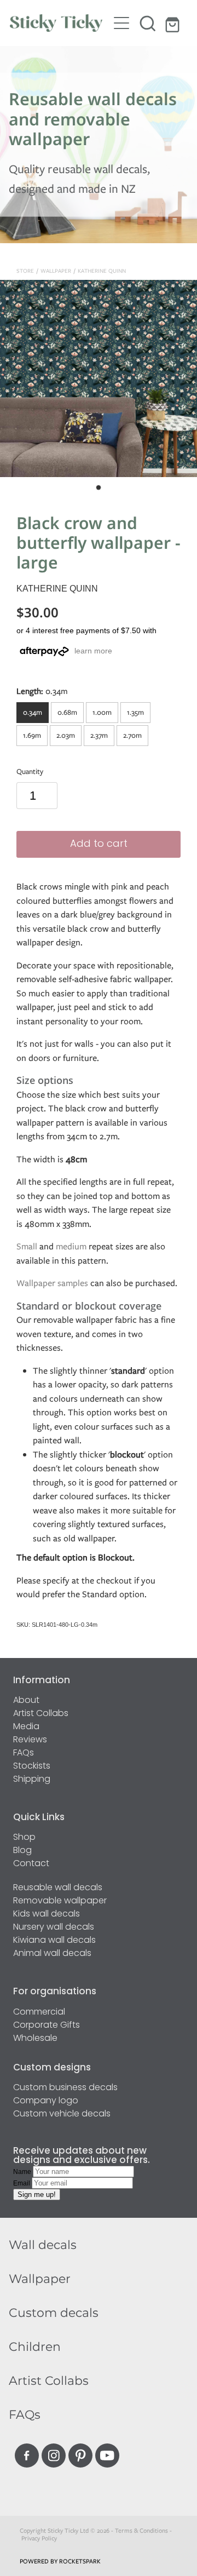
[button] (148, 23)
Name (23, 2172)
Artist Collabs (41, 1714)
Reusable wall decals (58, 1888)
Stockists (32, 1766)
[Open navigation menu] (121, 23)
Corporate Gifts (47, 2026)
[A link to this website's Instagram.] (54, 2455)
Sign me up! (37, 2195)
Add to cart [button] (99, 844)
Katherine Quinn (102, 271)
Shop (24, 1838)
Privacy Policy (39, 2538)
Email (22, 2183)
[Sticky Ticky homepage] (59, 23)
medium (71, 1246)
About (26, 1701)
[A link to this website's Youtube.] (107, 2455)
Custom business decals (65, 2088)
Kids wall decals (47, 1914)
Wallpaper (56, 271)
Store (25, 271)
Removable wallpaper (60, 1901)
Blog (22, 1851)
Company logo (46, 2101)
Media (26, 1727)
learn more (93, 651)
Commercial (39, 2012)
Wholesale (35, 2039)
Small (27, 1246)
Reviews (30, 1740)
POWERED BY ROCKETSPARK (60, 2561)
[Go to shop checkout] (174, 23)
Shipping (32, 1780)
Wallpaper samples (52, 1283)
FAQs (24, 1753)
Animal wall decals (52, 1954)
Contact (31, 1864)
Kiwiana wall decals (54, 1941)
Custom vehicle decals (62, 2114)
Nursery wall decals (54, 1927)
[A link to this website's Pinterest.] (80, 2455)
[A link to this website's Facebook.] (27, 2455)
